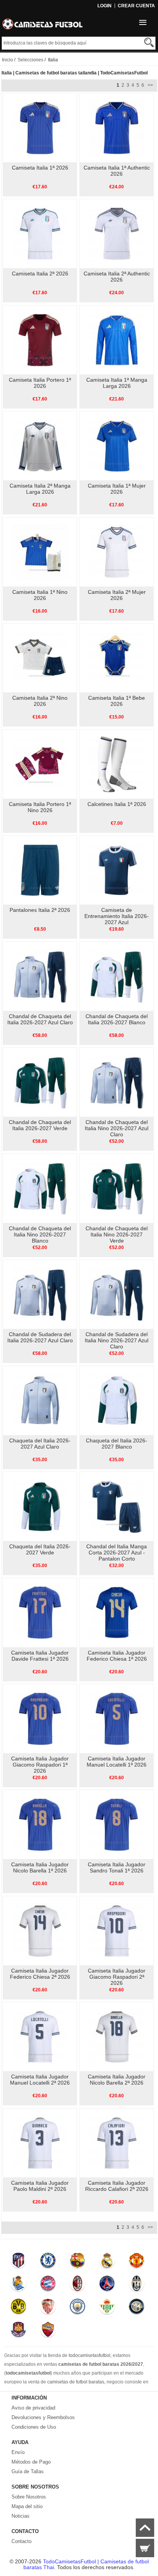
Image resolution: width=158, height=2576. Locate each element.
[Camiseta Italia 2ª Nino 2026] (40, 658)
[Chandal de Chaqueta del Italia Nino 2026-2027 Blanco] (40, 1188)
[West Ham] (19, 2331)
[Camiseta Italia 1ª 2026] (40, 127)
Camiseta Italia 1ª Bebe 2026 (117, 701)
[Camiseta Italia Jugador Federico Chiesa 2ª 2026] (40, 1930)
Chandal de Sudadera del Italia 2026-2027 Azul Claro (40, 1337)
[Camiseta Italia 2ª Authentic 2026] (117, 233)
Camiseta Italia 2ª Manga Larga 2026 (40, 489)
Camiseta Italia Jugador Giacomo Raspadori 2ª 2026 (117, 1977)
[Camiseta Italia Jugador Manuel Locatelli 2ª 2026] (40, 2036)
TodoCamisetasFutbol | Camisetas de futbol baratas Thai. (86, 2564)
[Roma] (48, 2331)
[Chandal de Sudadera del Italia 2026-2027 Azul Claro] (40, 1294)
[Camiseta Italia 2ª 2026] (40, 233)
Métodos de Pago (31, 2462)
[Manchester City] (77, 2308)
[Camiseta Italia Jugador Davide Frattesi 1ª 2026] (40, 1612)
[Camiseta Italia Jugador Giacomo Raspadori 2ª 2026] (117, 1930)
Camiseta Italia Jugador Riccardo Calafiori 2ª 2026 (117, 2186)
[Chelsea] (48, 2262)
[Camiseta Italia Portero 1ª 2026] (40, 340)
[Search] (149, 42)
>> (150, 85)
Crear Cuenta (136, 6)
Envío (18, 2452)
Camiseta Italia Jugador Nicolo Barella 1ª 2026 (40, 1867)
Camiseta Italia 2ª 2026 (40, 274)
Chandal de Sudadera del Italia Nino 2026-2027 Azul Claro (117, 1340)
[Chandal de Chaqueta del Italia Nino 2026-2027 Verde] (117, 1188)
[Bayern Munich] (48, 2285)
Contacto (21, 2541)
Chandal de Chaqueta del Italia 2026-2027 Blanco (117, 1019)
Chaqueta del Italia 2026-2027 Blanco (117, 1444)
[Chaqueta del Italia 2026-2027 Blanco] (117, 1400)
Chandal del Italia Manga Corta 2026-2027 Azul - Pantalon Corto (117, 1553)
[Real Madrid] (107, 2262)
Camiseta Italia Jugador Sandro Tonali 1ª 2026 (117, 1867)
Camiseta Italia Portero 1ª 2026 (40, 383)
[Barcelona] (77, 2262)
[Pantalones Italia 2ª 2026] (40, 870)
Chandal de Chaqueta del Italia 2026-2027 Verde (40, 1125)
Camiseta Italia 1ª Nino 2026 (40, 595)
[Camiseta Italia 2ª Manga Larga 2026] (40, 445)
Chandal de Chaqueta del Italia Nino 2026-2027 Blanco (40, 1234)
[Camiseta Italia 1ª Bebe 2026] (117, 658)
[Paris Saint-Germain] (107, 2285)
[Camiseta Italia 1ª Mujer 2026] (117, 445)
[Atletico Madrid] (19, 2262)
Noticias (21, 2516)
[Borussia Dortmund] (19, 2308)
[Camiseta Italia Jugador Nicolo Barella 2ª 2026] (117, 2036)
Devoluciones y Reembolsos (43, 2417)
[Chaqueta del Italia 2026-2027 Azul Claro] (40, 1400)
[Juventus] (136, 2285)
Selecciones (30, 60)
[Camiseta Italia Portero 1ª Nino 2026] (40, 764)
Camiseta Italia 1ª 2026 (40, 168)
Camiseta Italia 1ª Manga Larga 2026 (117, 383)
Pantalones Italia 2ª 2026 (40, 910)
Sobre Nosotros (29, 2497)
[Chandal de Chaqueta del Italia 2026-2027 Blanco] (117, 976)
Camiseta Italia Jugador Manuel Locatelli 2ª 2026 (40, 2080)
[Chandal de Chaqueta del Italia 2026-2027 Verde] (40, 1082)
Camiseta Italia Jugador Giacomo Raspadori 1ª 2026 (40, 1765)
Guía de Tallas (28, 2471)
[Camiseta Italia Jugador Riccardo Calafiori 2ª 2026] (117, 2143)
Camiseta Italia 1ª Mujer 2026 (117, 489)
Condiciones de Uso (34, 2427)
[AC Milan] (77, 2285)
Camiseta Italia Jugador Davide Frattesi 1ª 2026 (40, 1656)
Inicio (7, 60)
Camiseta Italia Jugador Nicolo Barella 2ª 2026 (117, 2080)
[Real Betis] (107, 2308)
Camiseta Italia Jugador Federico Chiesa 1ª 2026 (117, 1656)
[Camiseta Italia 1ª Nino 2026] (40, 552)
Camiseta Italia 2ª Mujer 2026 (117, 595)
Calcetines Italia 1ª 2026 (117, 804)
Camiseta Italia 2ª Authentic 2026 (117, 277)
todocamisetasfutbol (90, 2355)
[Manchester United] (136, 2262)
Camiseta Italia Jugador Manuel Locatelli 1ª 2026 (117, 1762)
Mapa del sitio (27, 2506)
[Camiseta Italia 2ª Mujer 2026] (117, 552)
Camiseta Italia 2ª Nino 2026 (40, 701)
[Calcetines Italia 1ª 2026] (117, 764)
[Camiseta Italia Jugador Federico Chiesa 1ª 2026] (117, 1612)
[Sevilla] (48, 2308)
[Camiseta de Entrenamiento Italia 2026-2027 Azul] (117, 870)
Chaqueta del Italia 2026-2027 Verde (40, 1549)
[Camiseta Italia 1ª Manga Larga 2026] (117, 340)
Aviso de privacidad (33, 2408)
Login (105, 6)
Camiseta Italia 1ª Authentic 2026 (117, 171)
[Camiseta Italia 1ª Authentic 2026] (117, 127)
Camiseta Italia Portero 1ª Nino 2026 (40, 807)
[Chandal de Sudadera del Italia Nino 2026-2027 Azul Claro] (117, 1294)
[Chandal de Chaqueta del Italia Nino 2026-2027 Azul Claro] (117, 1082)
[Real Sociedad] (19, 2285)
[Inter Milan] (136, 2308)
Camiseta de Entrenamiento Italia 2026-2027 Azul (117, 916)
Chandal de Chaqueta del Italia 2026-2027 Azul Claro (40, 1019)
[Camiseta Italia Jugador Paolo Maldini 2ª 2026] (40, 2143)
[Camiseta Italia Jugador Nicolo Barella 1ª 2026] (40, 1824)
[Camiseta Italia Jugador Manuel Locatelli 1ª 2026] (117, 1718)
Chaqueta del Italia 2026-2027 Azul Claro (40, 1444)
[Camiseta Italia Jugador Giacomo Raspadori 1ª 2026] (40, 1718)
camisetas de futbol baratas (76, 2382)
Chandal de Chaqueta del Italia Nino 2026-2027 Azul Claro (117, 1128)
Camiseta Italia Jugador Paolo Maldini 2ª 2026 (40, 2186)
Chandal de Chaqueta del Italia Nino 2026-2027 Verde (117, 1234)
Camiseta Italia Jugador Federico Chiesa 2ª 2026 (40, 1974)
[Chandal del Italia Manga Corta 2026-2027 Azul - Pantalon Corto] (117, 1506)
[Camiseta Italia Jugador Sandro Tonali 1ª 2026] (117, 1824)
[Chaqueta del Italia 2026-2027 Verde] (40, 1506)
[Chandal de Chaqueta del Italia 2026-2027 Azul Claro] (40, 976)
